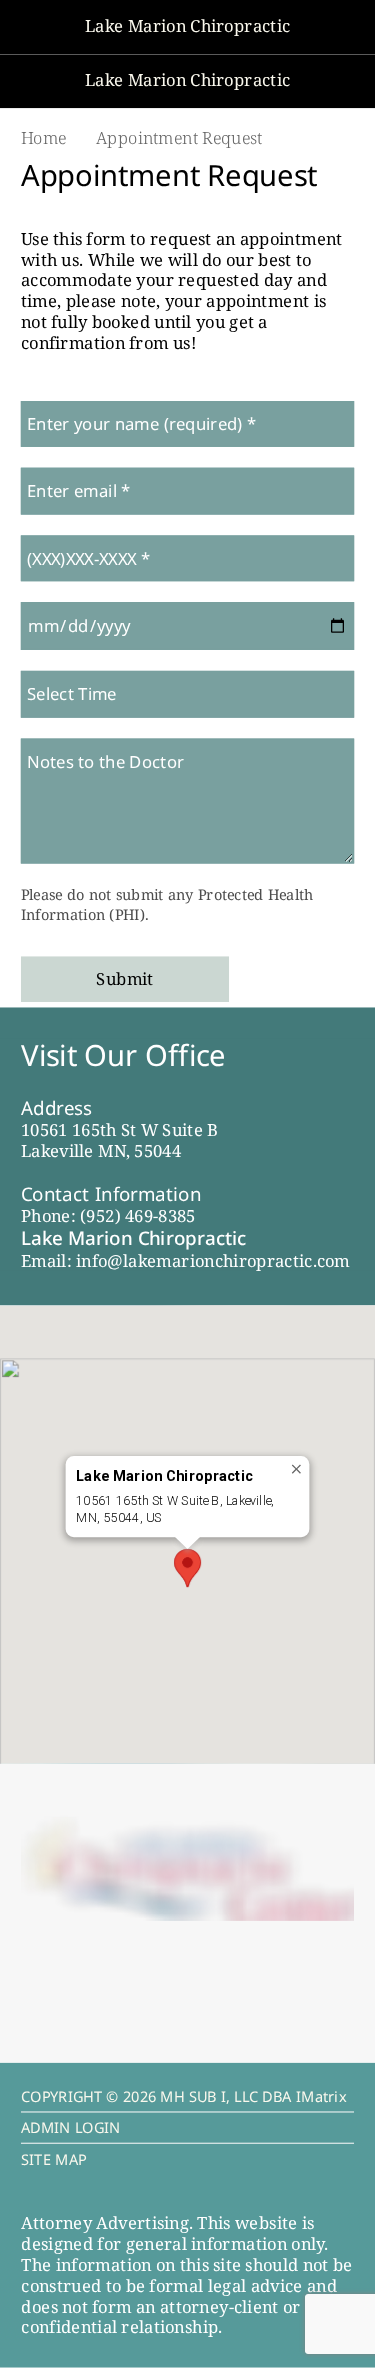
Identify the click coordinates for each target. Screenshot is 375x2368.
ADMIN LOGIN (71, 2128)
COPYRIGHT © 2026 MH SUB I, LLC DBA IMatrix (183, 2097)
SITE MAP (54, 2159)
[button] (188, 1567)
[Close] (297, 1469)
